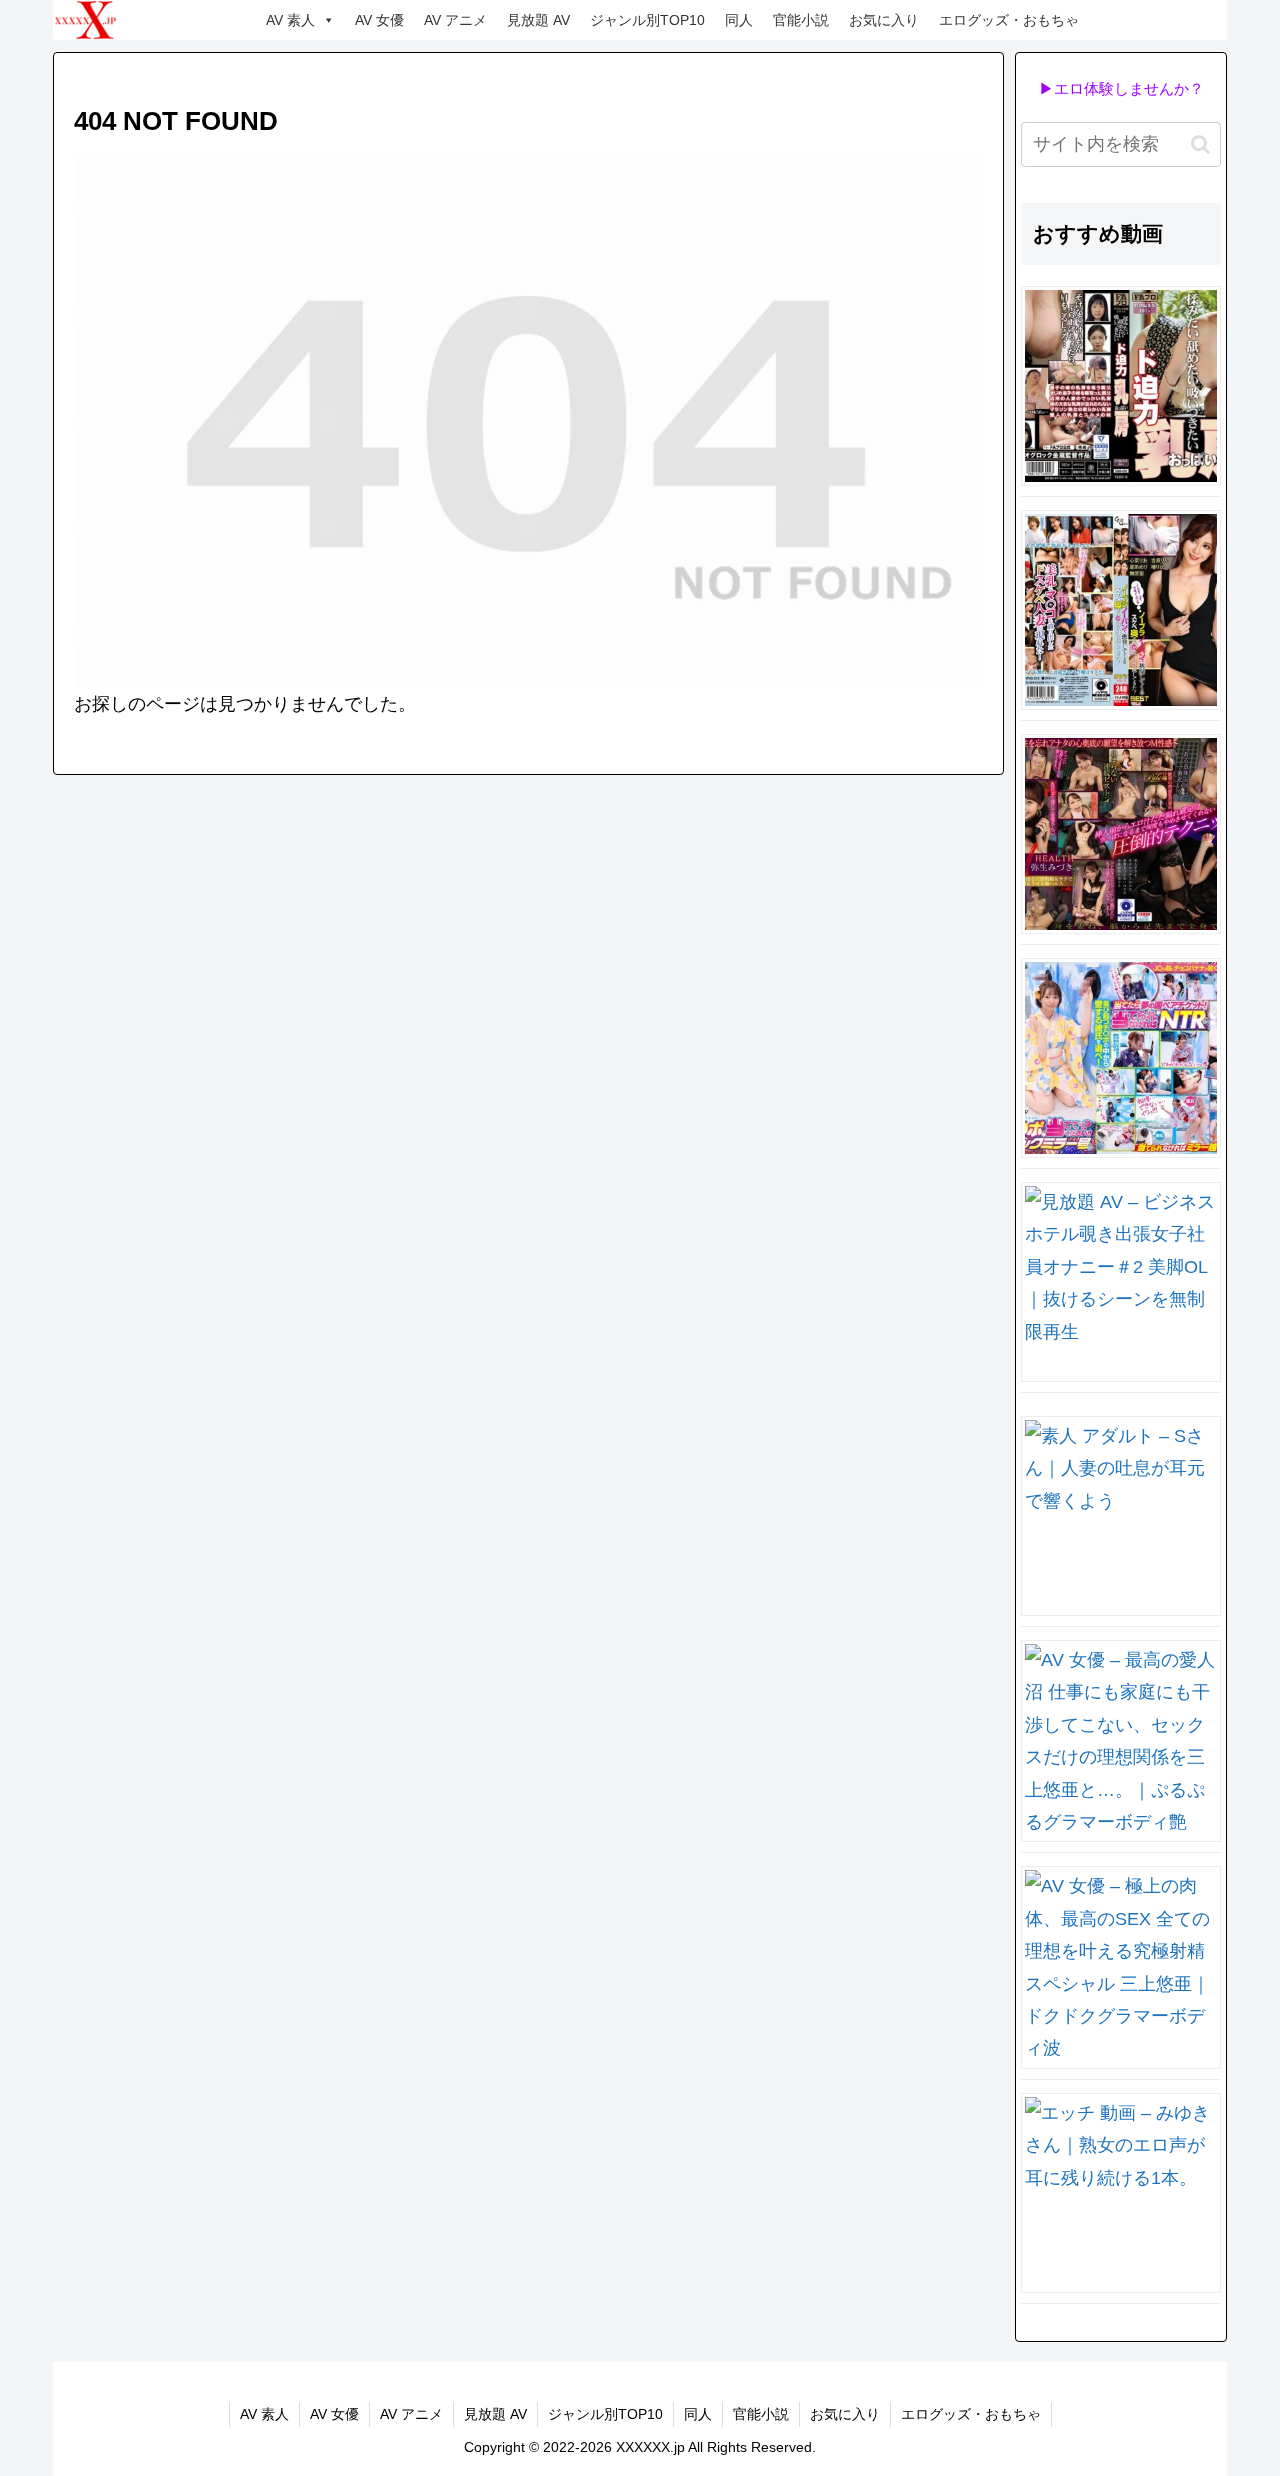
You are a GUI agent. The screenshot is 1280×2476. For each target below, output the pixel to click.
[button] (1200, 144)
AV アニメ (455, 20)
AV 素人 (290, 20)
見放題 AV (538, 20)
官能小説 (801, 20)
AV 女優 (379, 20)
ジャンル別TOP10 (647, 20)
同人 (739, 20)
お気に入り (884, 20)
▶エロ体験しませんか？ (1121, 88)
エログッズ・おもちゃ (1009, 20)
